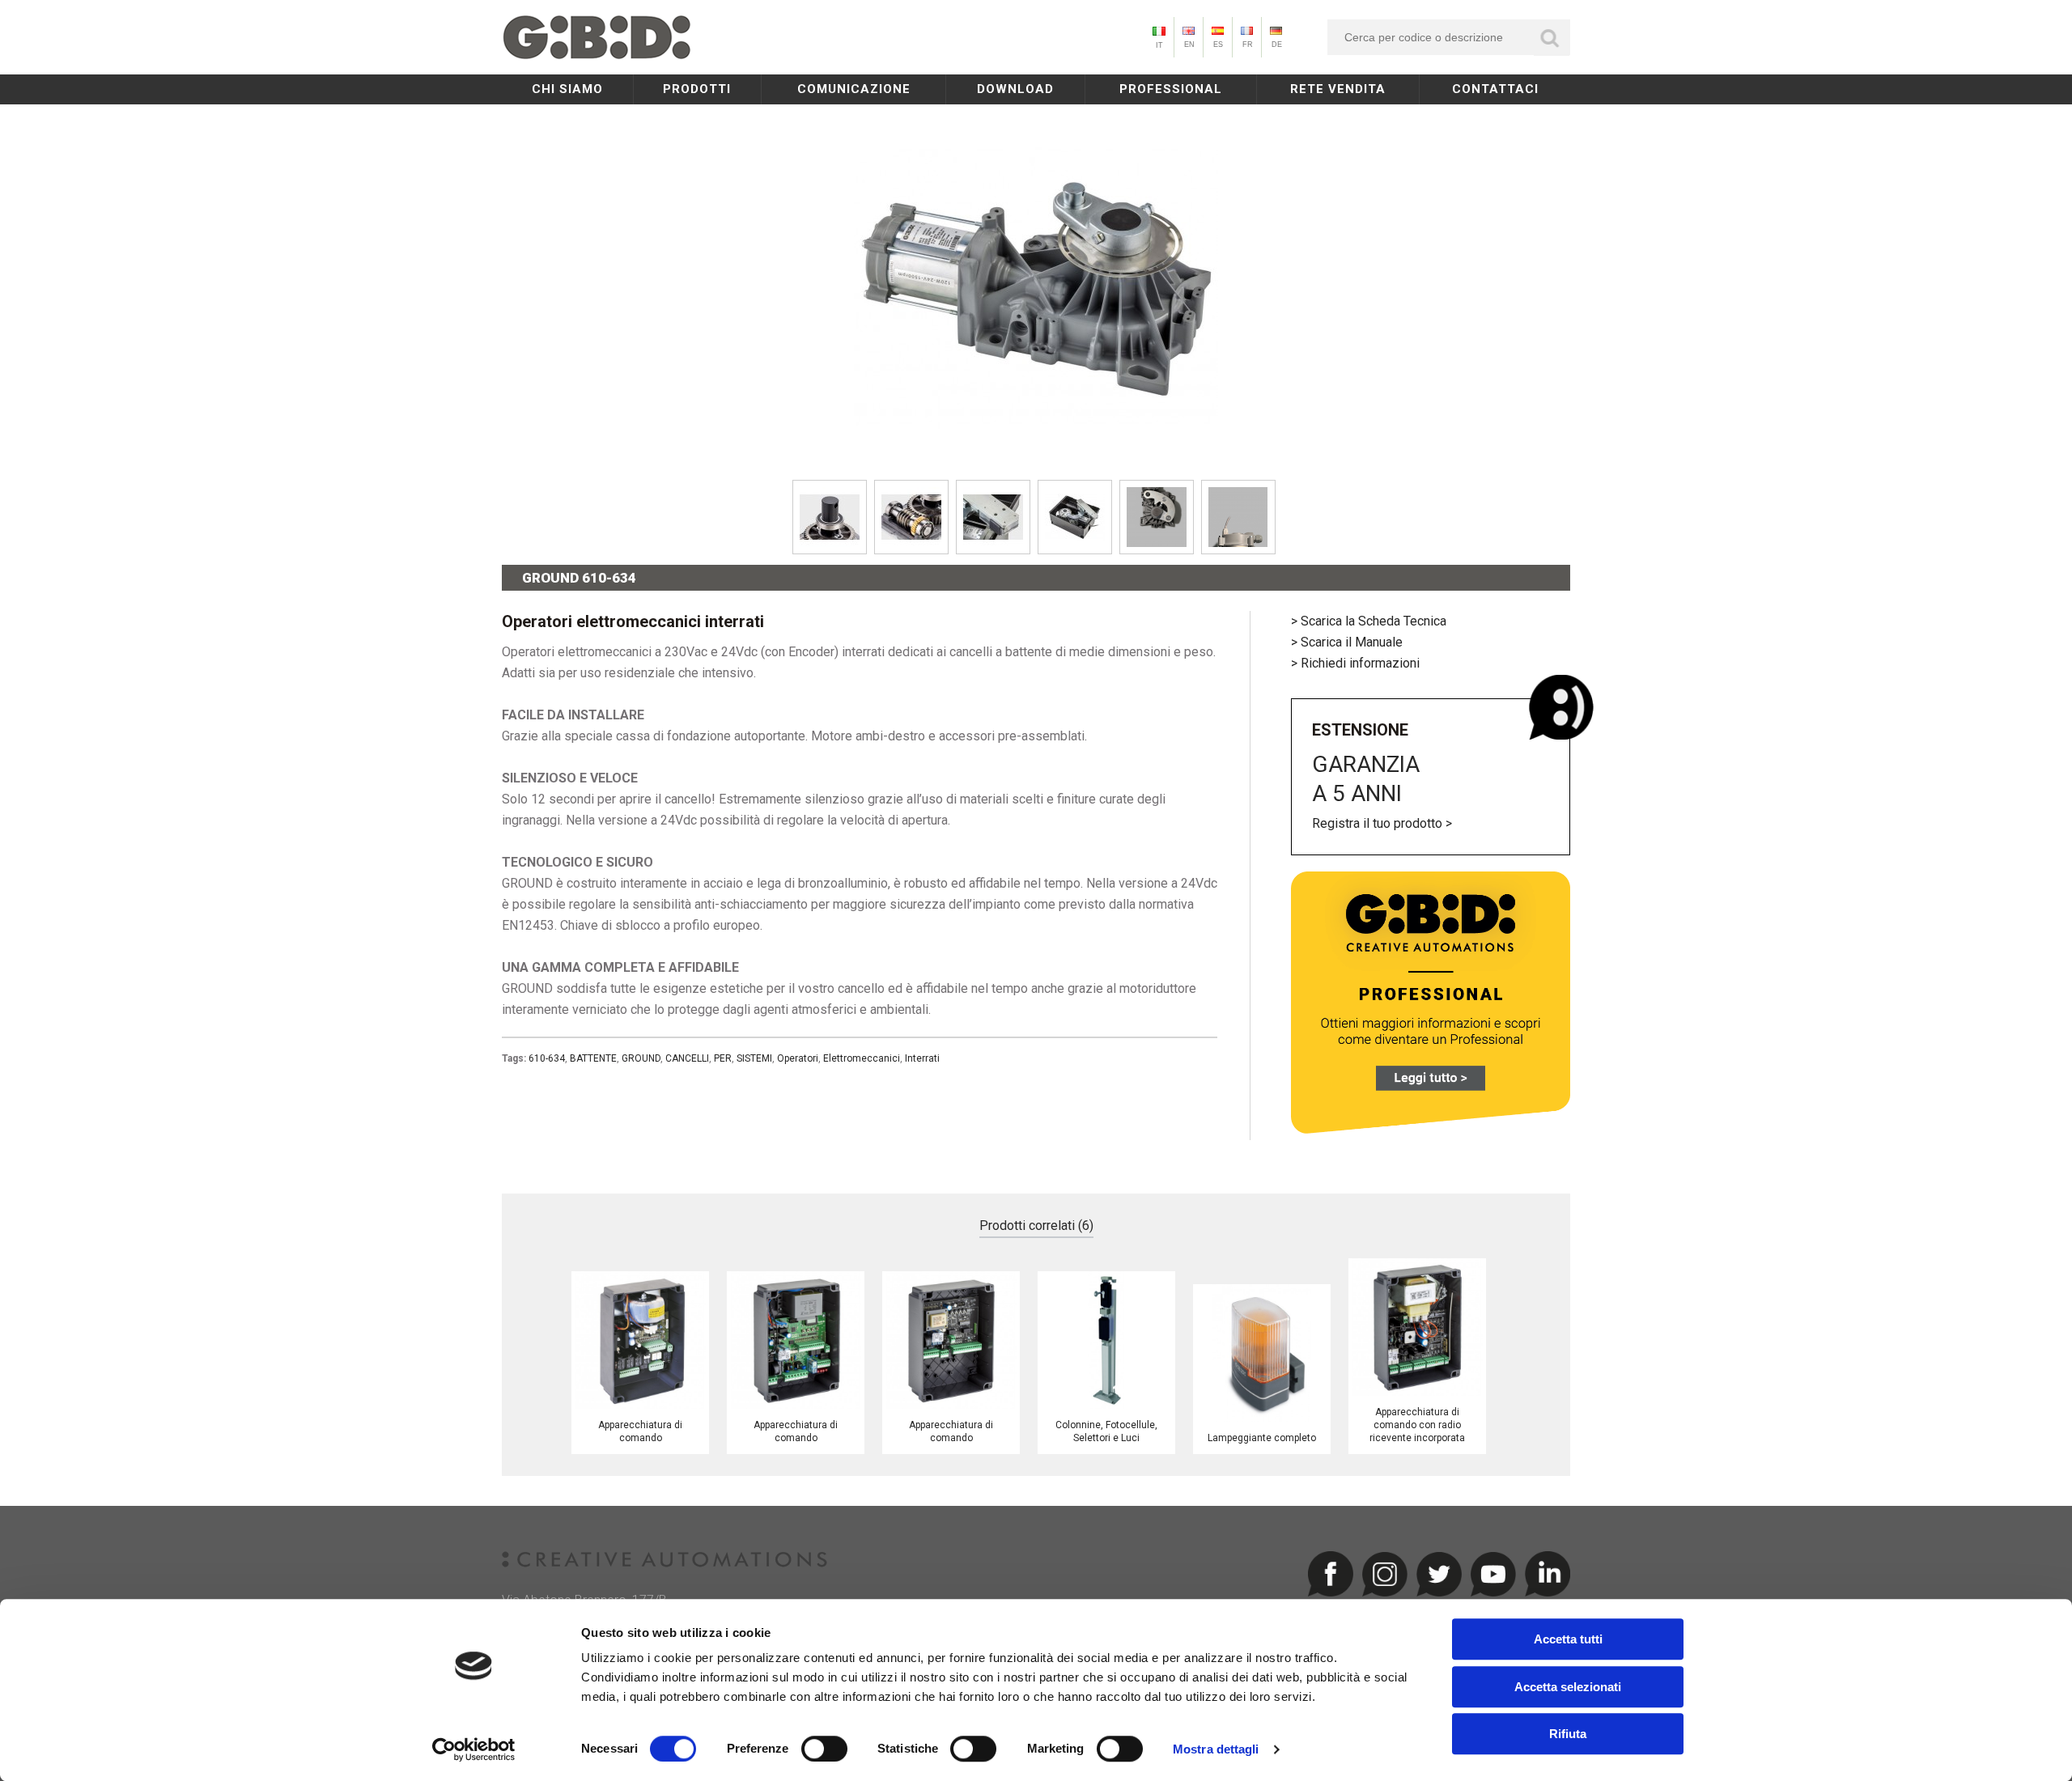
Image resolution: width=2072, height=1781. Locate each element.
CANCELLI (687, 1058)
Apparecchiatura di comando (640, 1431)
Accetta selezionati (1568, 1687)
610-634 (547, 1058)
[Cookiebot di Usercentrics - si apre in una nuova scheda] (474, 1749)
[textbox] (1449, 37)
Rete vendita (1338, 89)
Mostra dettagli (1216, 1749)
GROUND (641, 1058)
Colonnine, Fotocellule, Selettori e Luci (1106, 1431)
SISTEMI (754, 1058)
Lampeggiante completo (1262, 1438)
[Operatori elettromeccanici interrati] (1036, 465)
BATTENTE (593, 1058)
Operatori (798, 1058)
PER (723, 1058)
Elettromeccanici (862, 1058)
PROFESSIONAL (1171, 89)
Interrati (922, 1058)
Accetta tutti (1568, 1639)
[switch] (824, 1749)
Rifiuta (1568, 1734)
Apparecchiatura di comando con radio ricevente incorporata (1417, 1425)
